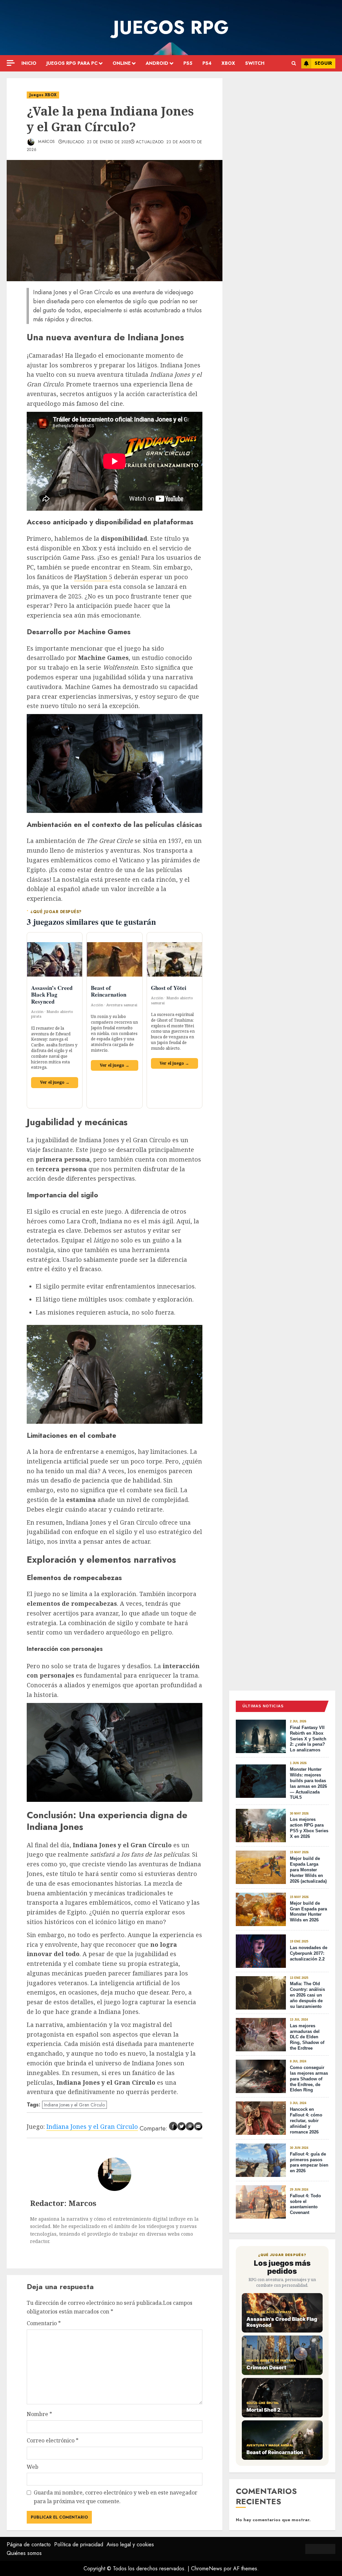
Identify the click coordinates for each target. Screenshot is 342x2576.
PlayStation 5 (93, 577)
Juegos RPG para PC (72, 63)
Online (122, 63)
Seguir (323, 63)
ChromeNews (207, 2568)
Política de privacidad (79, 2544)
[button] (294, 63)
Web (33, 2467)
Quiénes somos (24, 2553)
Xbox (228, 63)
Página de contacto (29, 2544)
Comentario (44, 2323)
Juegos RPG (171, 27)
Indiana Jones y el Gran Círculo (74, 2105)
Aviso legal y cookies (130, 2544)
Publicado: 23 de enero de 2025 (97, 142)
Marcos (46, 142)
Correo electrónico (53, 2440)
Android (157, 63)
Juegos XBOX (43, 95)
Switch (255, 63)
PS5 (188, 63)
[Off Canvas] (11, 63)
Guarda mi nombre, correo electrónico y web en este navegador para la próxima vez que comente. (116, 2497)
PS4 (207, 63)
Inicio (29, 63)
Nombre (39, 2414)
